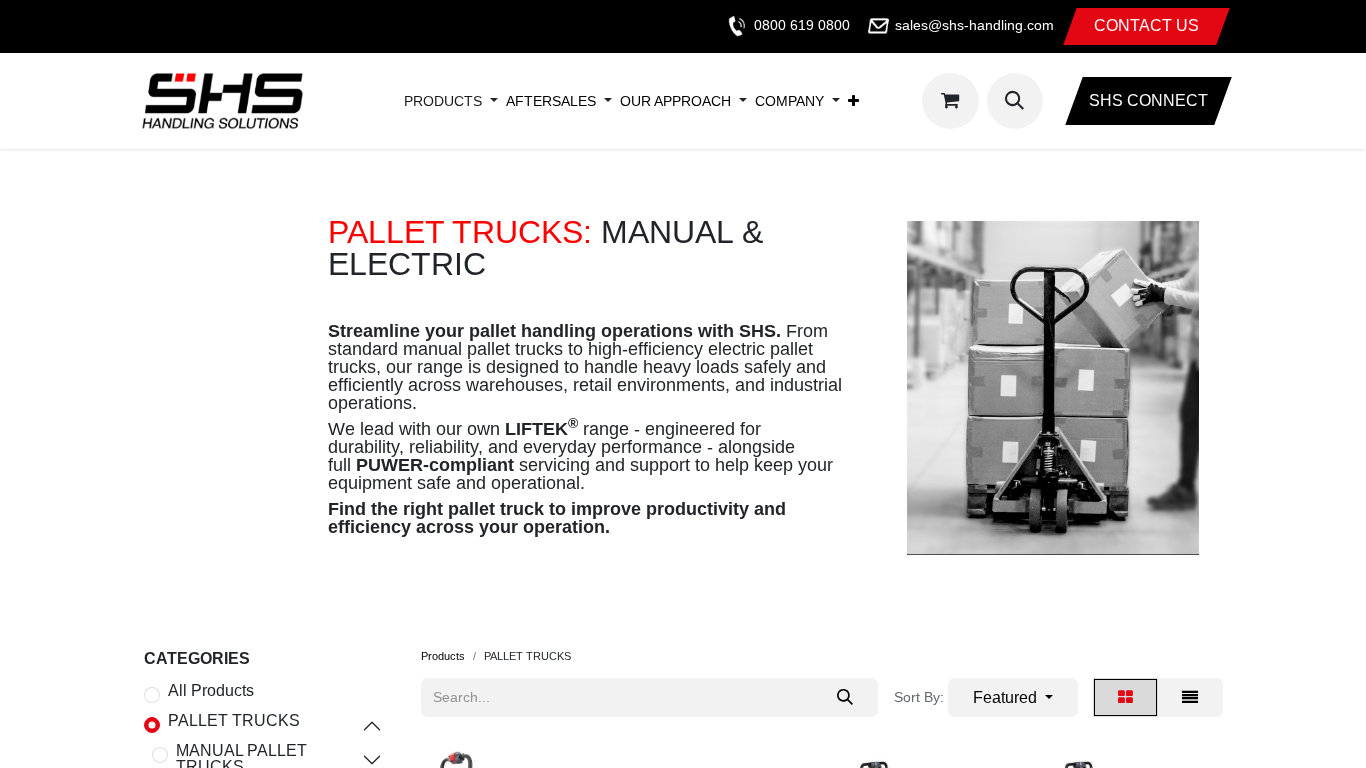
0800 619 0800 (802, 25)
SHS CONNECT (1148, 100)
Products (443, 656)
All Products (211, 691)
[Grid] (1125, 697)
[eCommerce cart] (950, 101)
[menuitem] (443, 101)
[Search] (845, 697)
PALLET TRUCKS (234, 721)
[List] (1190, 697)
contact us (1146, 25)
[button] (1015, 101)
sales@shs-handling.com (974, 25)
